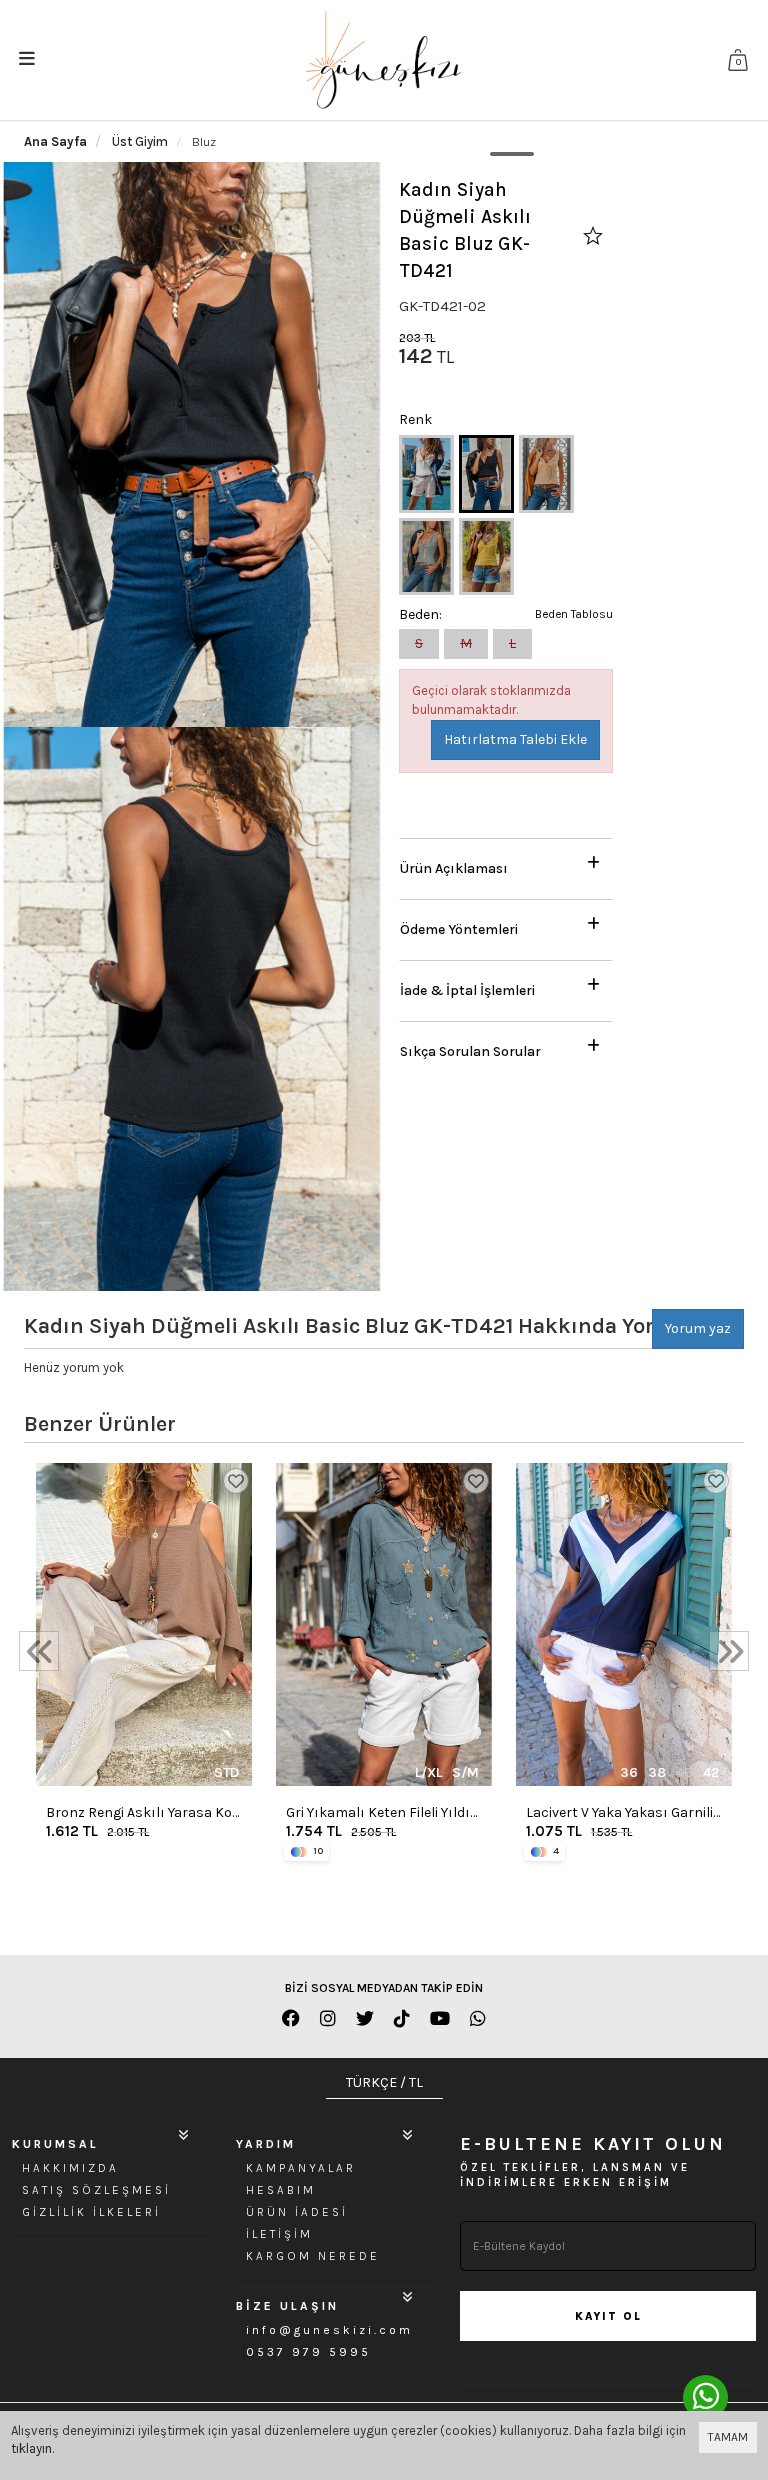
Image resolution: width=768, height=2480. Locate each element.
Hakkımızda (70, 2168)
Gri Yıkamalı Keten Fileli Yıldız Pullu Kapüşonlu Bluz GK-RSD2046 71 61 (381, 1813)
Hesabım (281, 2190)
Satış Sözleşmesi (96, 2190)
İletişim (279, 2234)
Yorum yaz (698, 1328)
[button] (506, 863)
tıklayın (31, 2448)
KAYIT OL (608, 2316)
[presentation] (39, 1651)
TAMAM (728, 2437)
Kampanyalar (301, 2168)
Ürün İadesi (297, 2212)
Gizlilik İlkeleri (91, 2212)
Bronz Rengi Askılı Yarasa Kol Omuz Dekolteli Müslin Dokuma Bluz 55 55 (141, 1813)
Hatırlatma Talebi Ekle (515, 739)
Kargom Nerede (313, 2256)
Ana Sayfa (55, 141)
